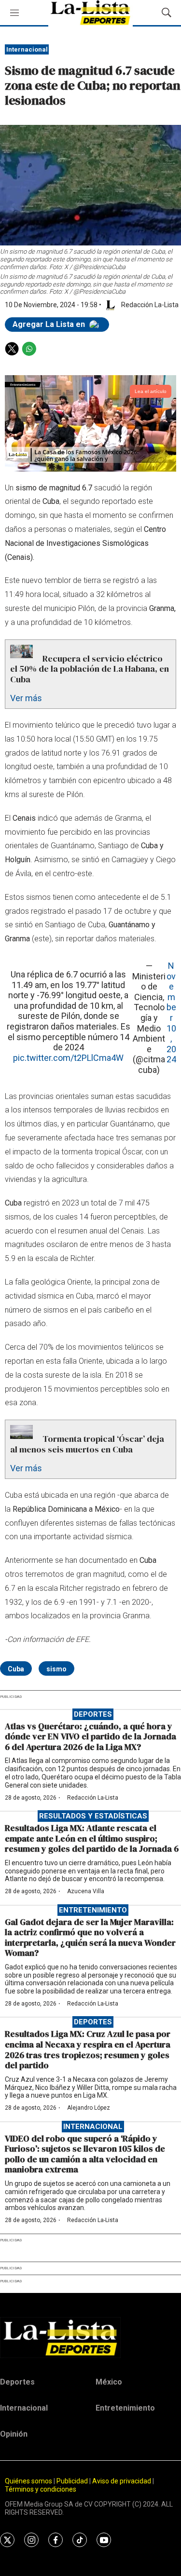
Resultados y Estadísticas (93, 1816)
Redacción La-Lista (93, 1798)
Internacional (27, 49)
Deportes (93, 1714)
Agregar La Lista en (50, 324)
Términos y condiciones (41, 2489)
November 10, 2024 (171, 1012)
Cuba (16, 1669)
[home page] (90, 2337)
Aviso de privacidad (122, 2481)
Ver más (26, 698)
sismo (56, 1669)
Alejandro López (89, 2108)
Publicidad (73, 2481)
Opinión (14, 2434)
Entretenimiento (93, 1910)
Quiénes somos (28, 2481)
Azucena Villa (86, 1891)
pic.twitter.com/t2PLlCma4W (68, 1058)
